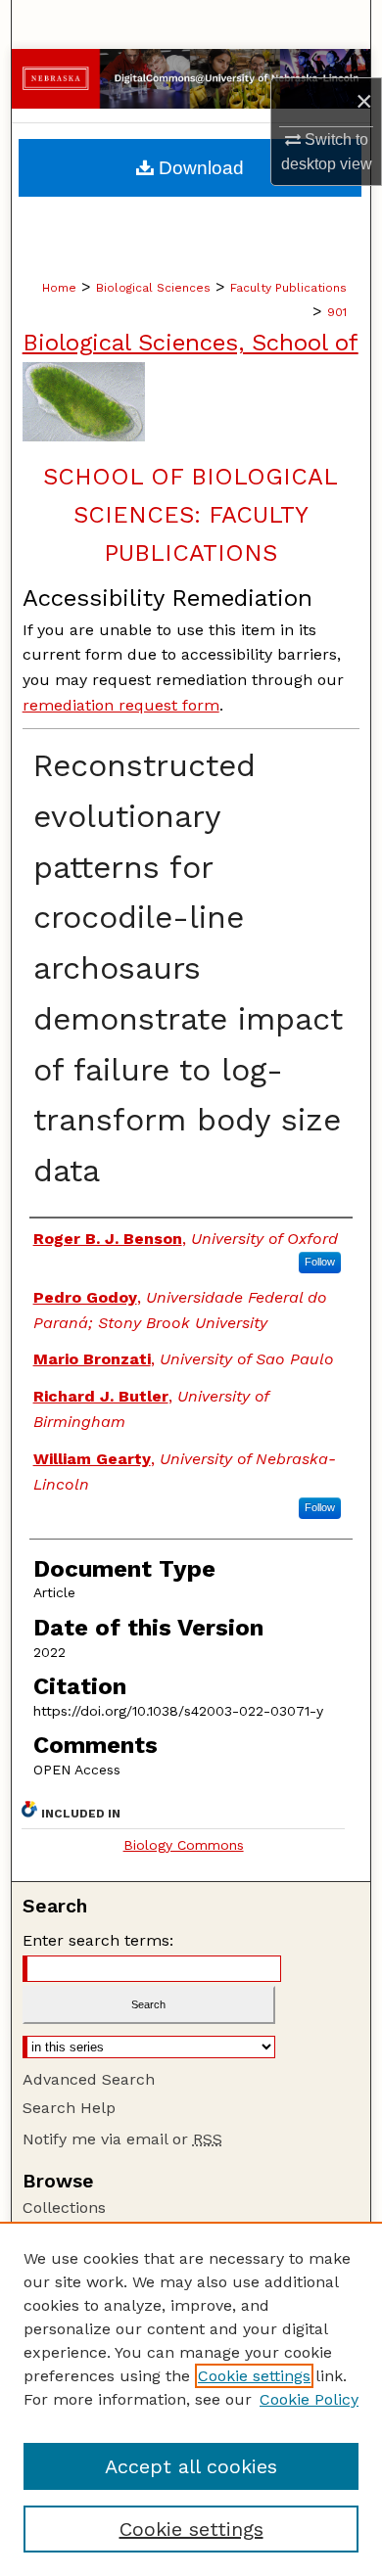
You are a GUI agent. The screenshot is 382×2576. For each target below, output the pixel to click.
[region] (191, 2399)
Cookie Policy (309, 2399)
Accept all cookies (191, 2466)
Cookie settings (254, 2376)
